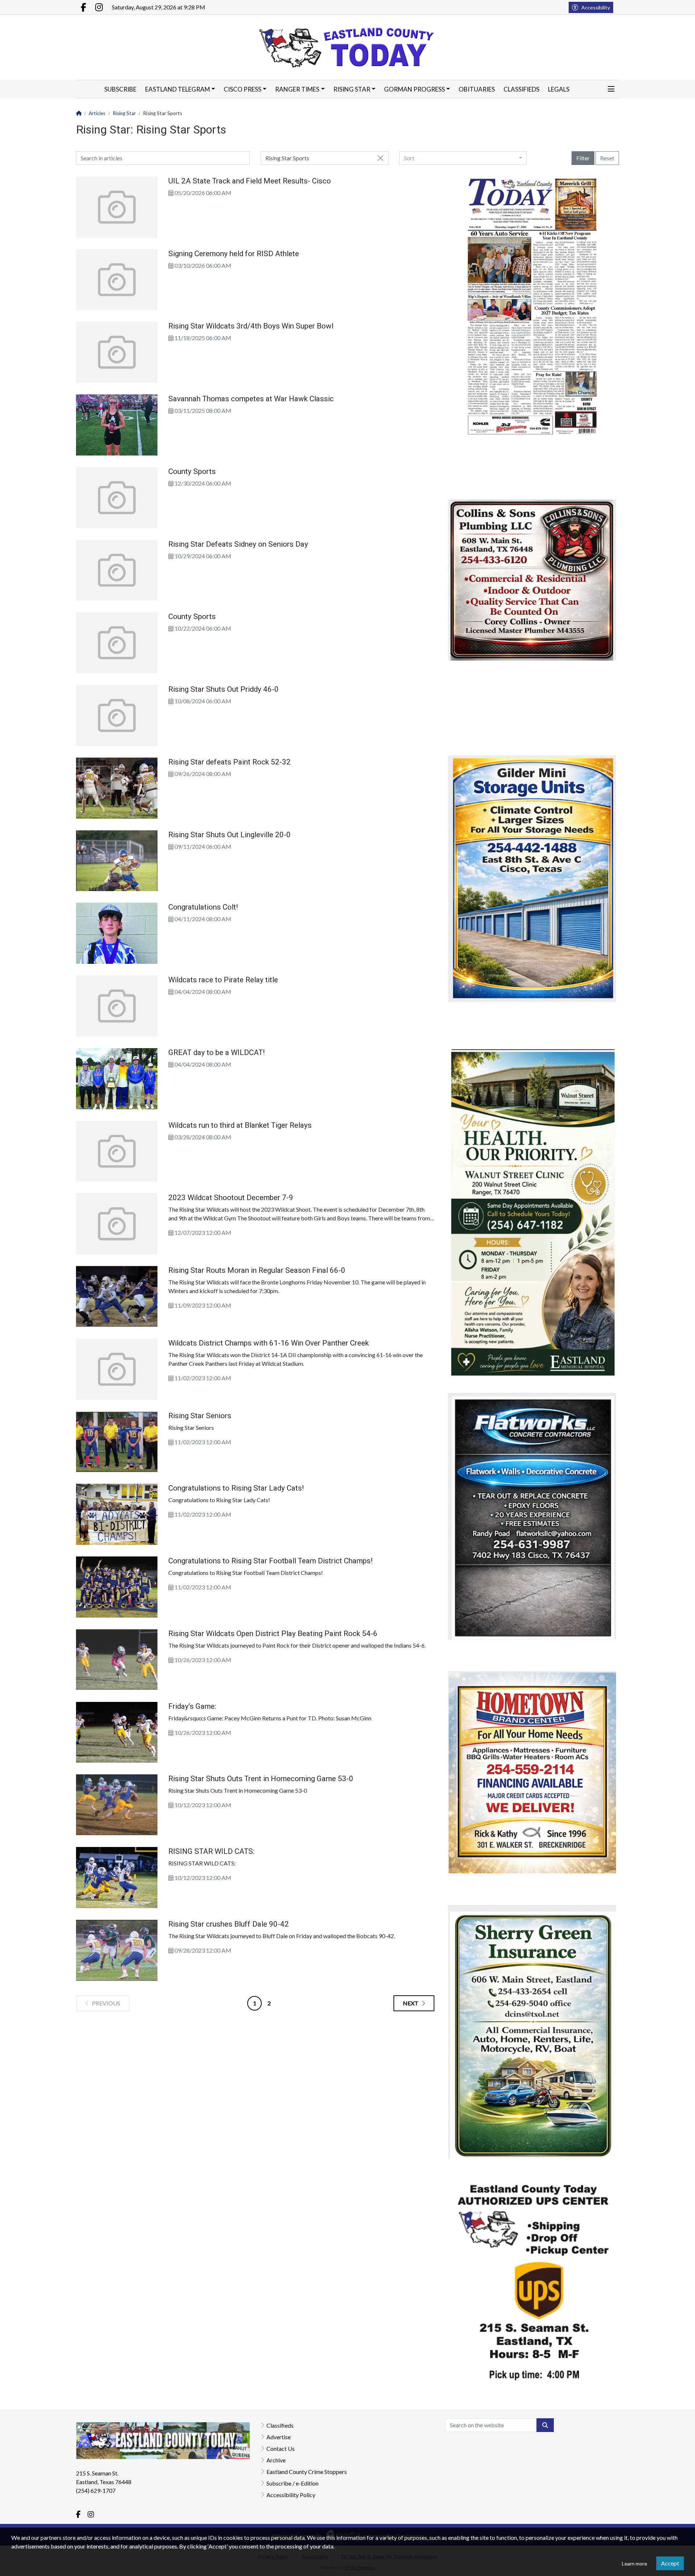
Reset (607, 158)
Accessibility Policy (291, 2495)
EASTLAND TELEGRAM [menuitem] (178, 89)
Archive (276, 2460)
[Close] (380, 158)
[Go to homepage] (348, 47)
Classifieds (280, 2425)
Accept (670, 2563)
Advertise (279, 2437)
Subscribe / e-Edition (292, 2483)
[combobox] (463, 158)
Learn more (635, 2564)
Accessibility (596, 7)
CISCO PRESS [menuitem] (243, 89)
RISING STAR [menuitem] (352, 89)
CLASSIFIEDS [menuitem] (521, 89)
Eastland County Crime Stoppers (307, 2472)
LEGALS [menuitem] (559, 89)
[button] (611, 89)
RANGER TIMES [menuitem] (297, 89)
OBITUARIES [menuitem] (477, 89)
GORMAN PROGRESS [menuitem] (414, 89)
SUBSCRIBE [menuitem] (120, 89)
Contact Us (281, 2448)
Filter (583, 158)
